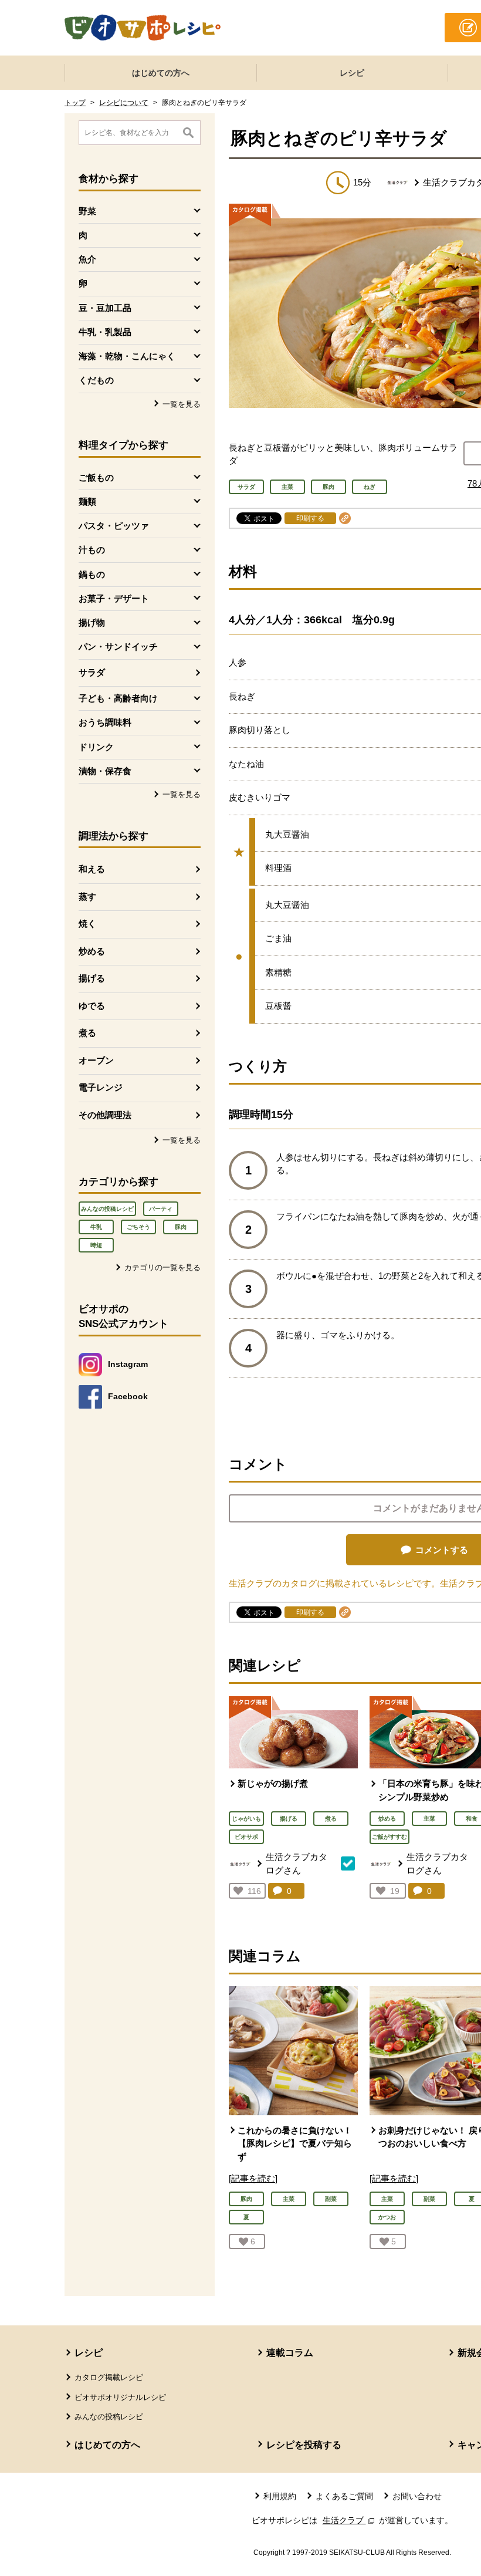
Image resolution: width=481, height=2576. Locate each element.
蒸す (87, 897)
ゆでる (92, 1006)
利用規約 (280, 2496)
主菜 (429, 1819)
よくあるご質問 (344, 2496)
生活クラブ (350, 2520)
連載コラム (290, 2353)
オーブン (96, 1060)
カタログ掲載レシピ (109, 2377)
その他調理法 (105, 1115)
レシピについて (124, 103)
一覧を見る (182, 404)
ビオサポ (246, 1837)
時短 (96, 1245)
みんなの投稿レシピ (107, 1209)
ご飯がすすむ (389, 1837)
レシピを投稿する (304, 2445)
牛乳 (96, 1227)
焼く (87, 924)
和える (92, 869)
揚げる (92, 978)
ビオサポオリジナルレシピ (120, 2397)
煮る (87, 1033)
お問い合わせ (417, 2496)
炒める (92, 951)
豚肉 (181, 1227)
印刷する (310, 518)
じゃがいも (246, 1819)
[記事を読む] (253, 2178)
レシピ (352, 73)
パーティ (161, 1209)
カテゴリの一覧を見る (162, 1267)
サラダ (92, 672)
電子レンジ (101, 1087)
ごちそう (138, 1227)
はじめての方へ (161, 73)
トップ (75, 103)
